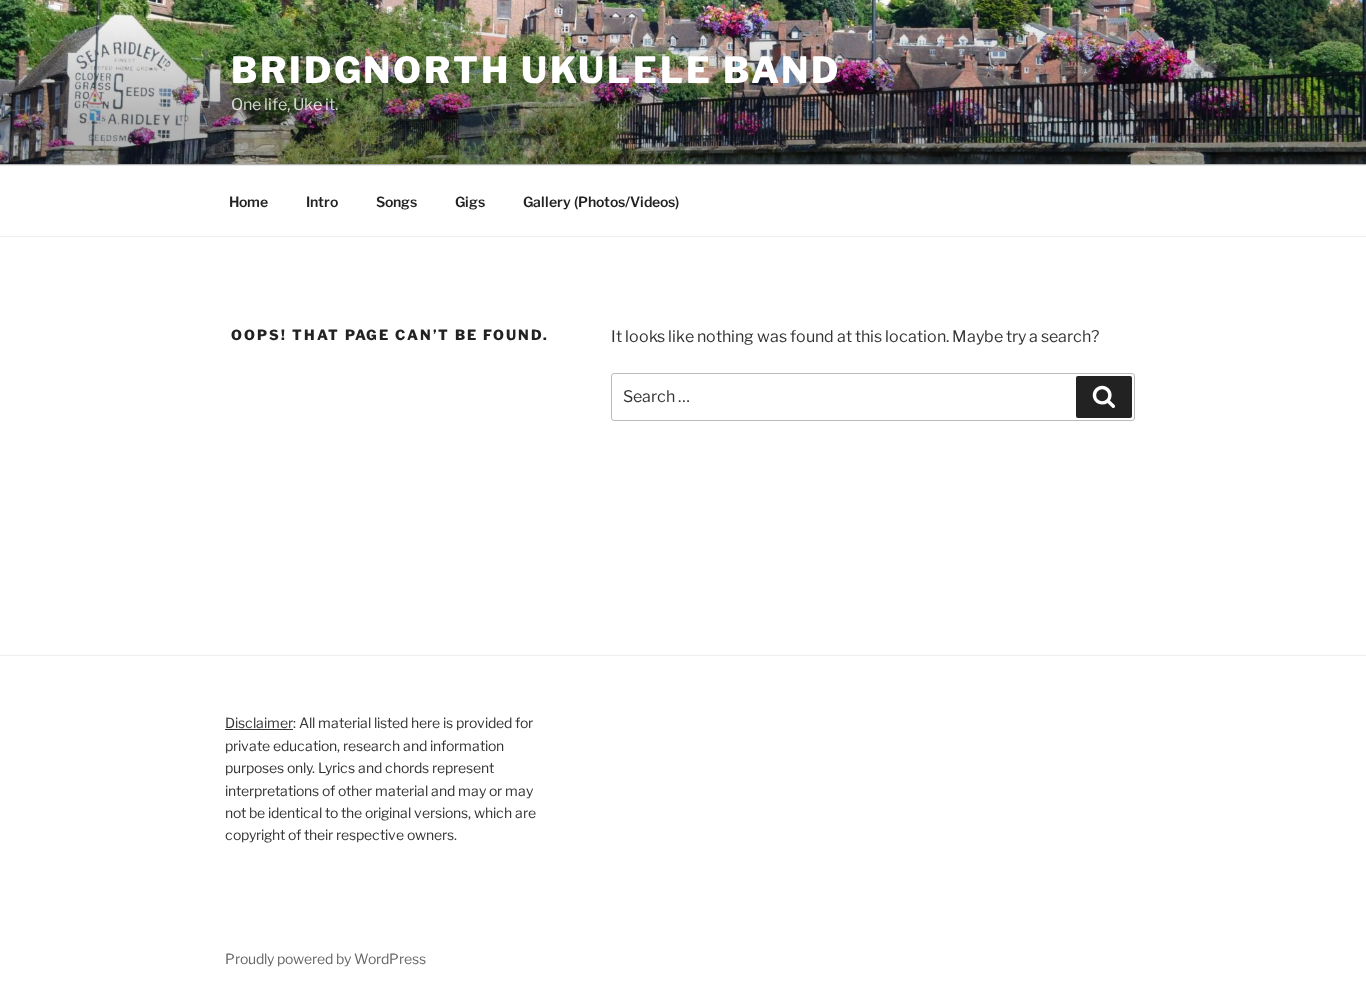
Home (248, 201)
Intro (322, 201)
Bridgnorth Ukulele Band (536, 70)
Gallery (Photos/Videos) (601, 201)
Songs (396, 201)
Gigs (470, 201)
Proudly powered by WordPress (325, 958)
